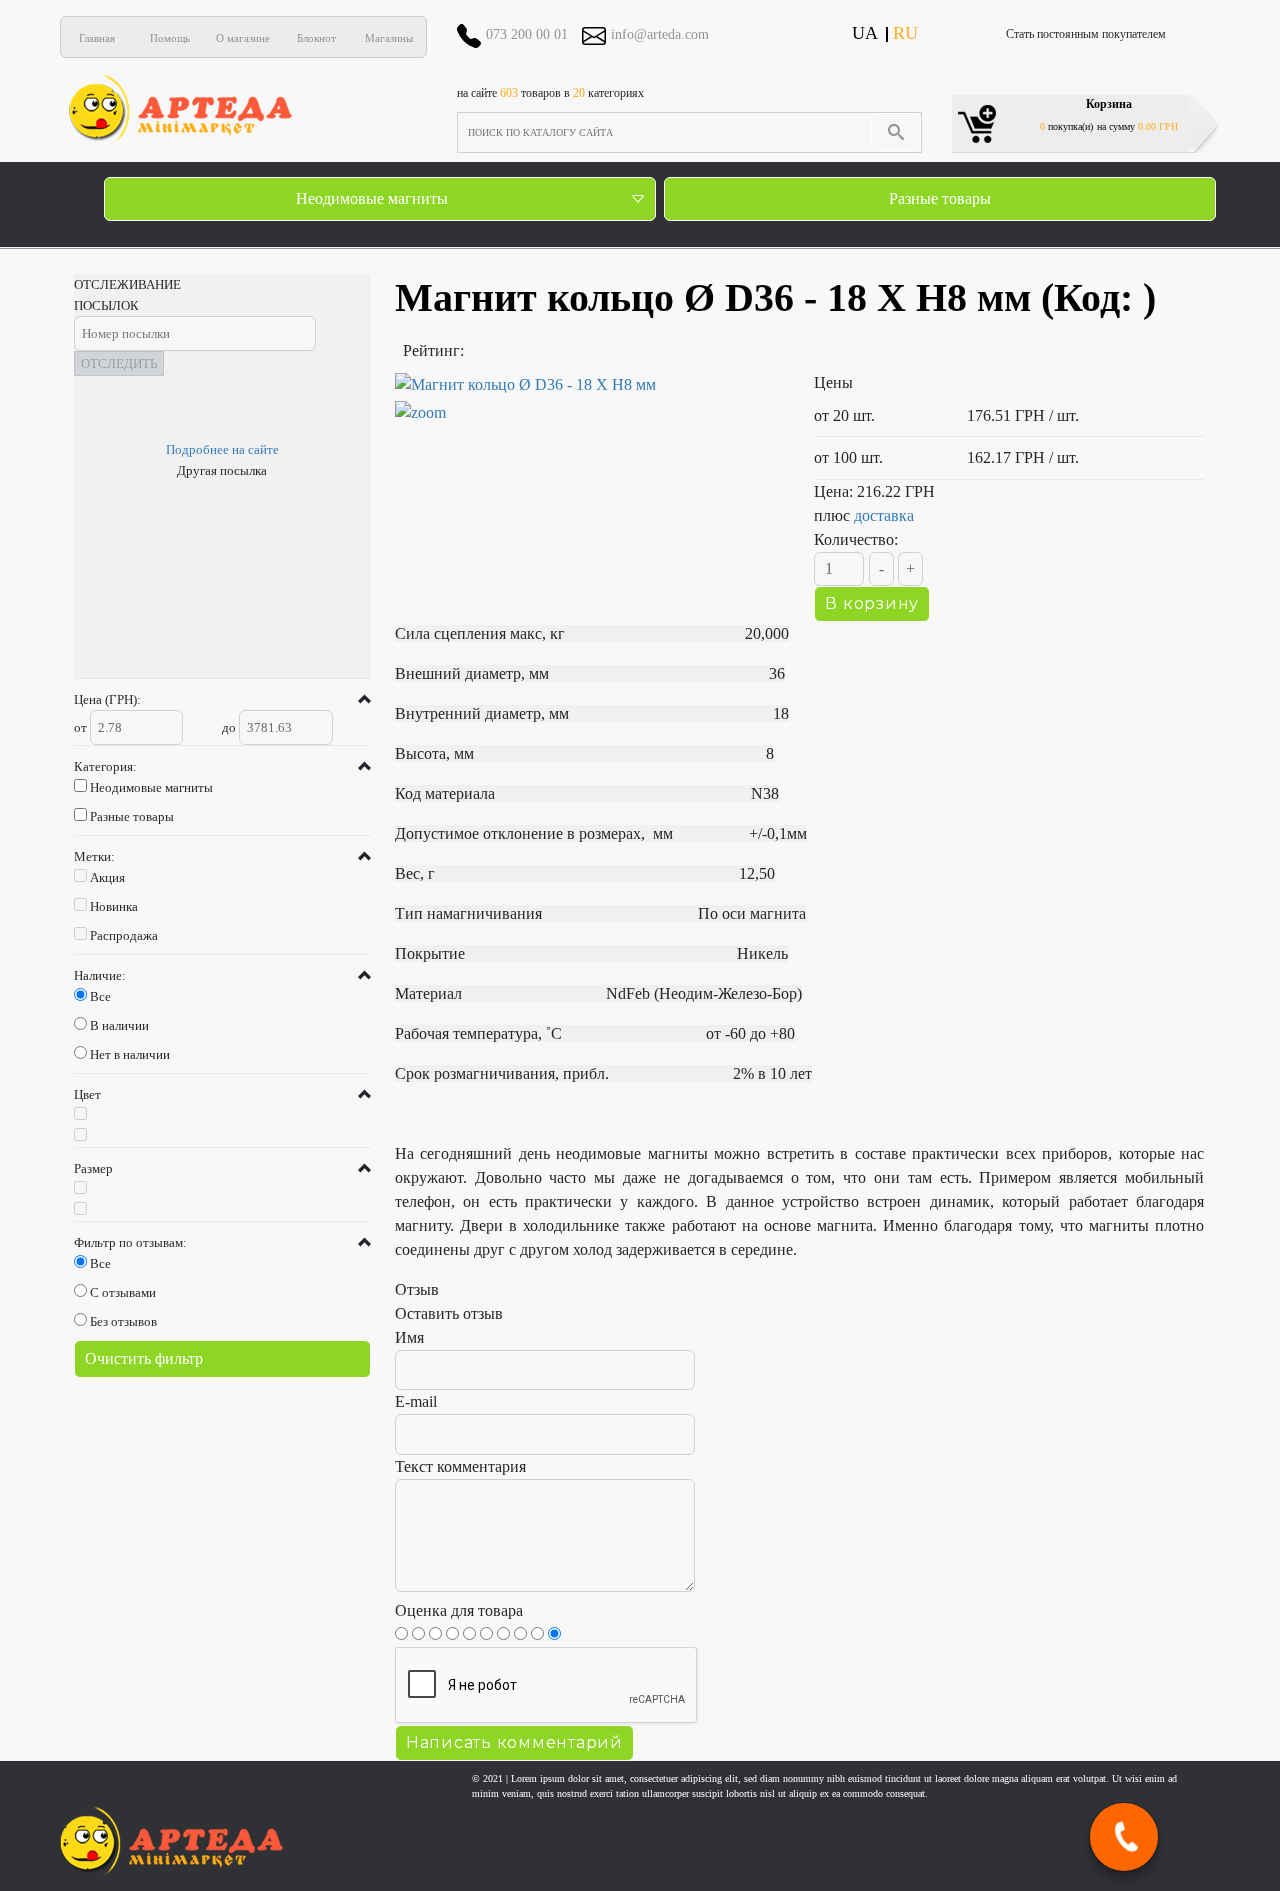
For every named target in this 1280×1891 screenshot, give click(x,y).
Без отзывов (123, 1321)
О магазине (243, 38)
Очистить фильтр (144, 1358)
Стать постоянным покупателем (1086, 34)
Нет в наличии (130, 1054)
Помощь (170, 38)
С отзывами (123, 1292)
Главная (97, 38)
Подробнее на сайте (222, 449)
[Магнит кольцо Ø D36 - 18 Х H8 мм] (590, 399)
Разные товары (940, 198)
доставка (884, 515)
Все (100, 996)
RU (905, 33)
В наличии (119, 1025)
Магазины (389, 38)
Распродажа (124, 935)
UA (865, 33)
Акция (107, 877)
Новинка (114, 906)
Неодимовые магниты (372, 198)
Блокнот (316, 38)
